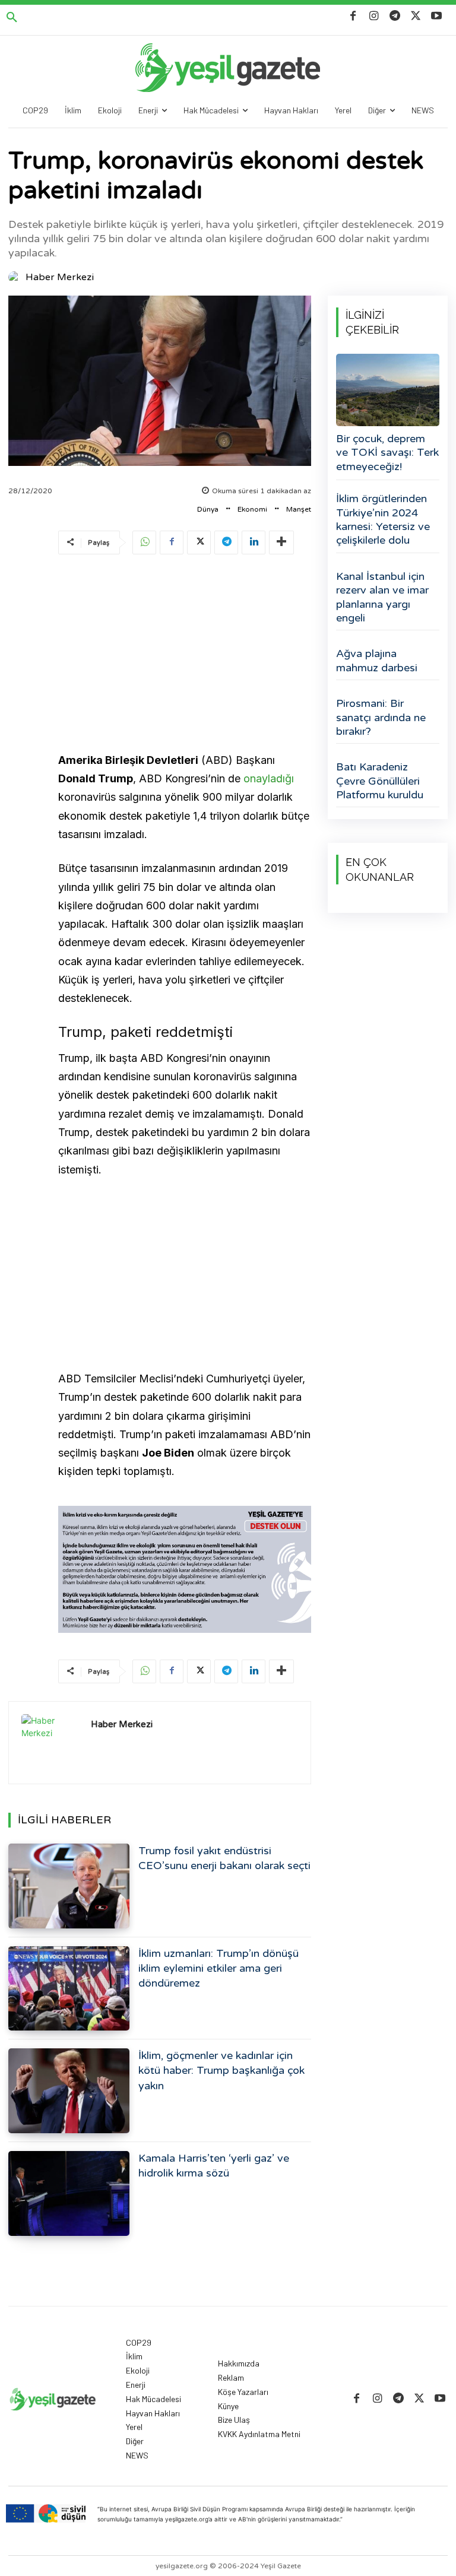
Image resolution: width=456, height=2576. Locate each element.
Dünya (208, 509)
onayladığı (269, 778)
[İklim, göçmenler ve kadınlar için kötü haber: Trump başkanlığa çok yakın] (69, 2091)
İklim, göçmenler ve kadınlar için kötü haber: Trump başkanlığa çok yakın (221, 2070)
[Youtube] (437, 16)
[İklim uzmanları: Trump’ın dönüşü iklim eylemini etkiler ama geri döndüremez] (69, 1989)
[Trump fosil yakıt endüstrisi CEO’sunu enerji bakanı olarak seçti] (69, 1886)
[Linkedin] (254, 543)
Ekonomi (252, 509)
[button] (12, 18)
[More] (281, 543)
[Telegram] (395, 16)
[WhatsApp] (144, 543)
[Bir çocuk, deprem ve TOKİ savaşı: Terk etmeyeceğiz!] (388, 390)
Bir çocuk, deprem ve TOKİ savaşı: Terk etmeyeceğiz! (387, 453)
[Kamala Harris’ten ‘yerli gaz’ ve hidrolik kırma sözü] (69, 2193)
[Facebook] (353, 16)
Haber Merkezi (60, 277)
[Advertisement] (185, 655)
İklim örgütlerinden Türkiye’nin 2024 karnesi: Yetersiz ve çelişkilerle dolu (383, 519)
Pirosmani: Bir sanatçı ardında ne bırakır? (381, 717)
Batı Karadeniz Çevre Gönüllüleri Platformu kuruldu (380, 781)
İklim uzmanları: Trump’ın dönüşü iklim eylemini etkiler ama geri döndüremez (218, 1968)
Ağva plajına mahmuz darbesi (377, 660)
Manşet (299, 509)
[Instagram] (374, 16)
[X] (416, 16)
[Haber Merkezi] (16, 277)
